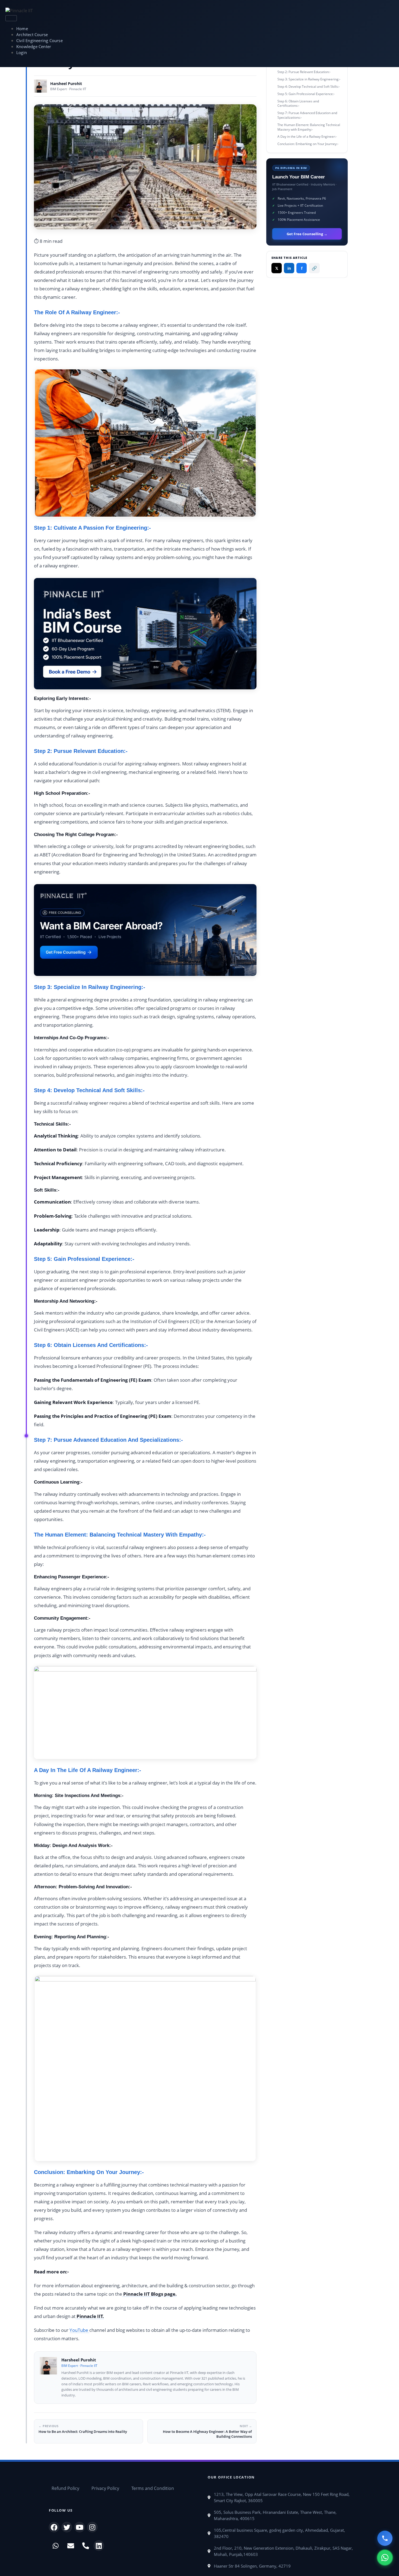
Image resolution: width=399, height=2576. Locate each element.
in (289, 268)
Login (22, 53)
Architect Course (32, 35)
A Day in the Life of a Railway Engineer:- (307, 136)
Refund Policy (65, 2488)
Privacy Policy (105, 2488)
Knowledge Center (34, 47)
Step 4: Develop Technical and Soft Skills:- (309, 87)
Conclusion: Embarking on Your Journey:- (308, 144)
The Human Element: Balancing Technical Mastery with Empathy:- (309, 127)
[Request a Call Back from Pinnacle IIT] (385, 2538)
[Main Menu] (11, 18)
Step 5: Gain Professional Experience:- (306, 94)
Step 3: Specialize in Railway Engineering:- (309, 79)
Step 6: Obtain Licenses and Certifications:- (298, 103)
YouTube (79, 2330)
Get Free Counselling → (307, 234)
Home (22, 29)
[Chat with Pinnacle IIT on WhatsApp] (385, 2558)
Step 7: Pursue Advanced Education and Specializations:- (307, 115)
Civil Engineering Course (39, 41)
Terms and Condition (153, 2488)
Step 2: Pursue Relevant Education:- (304, 72)
